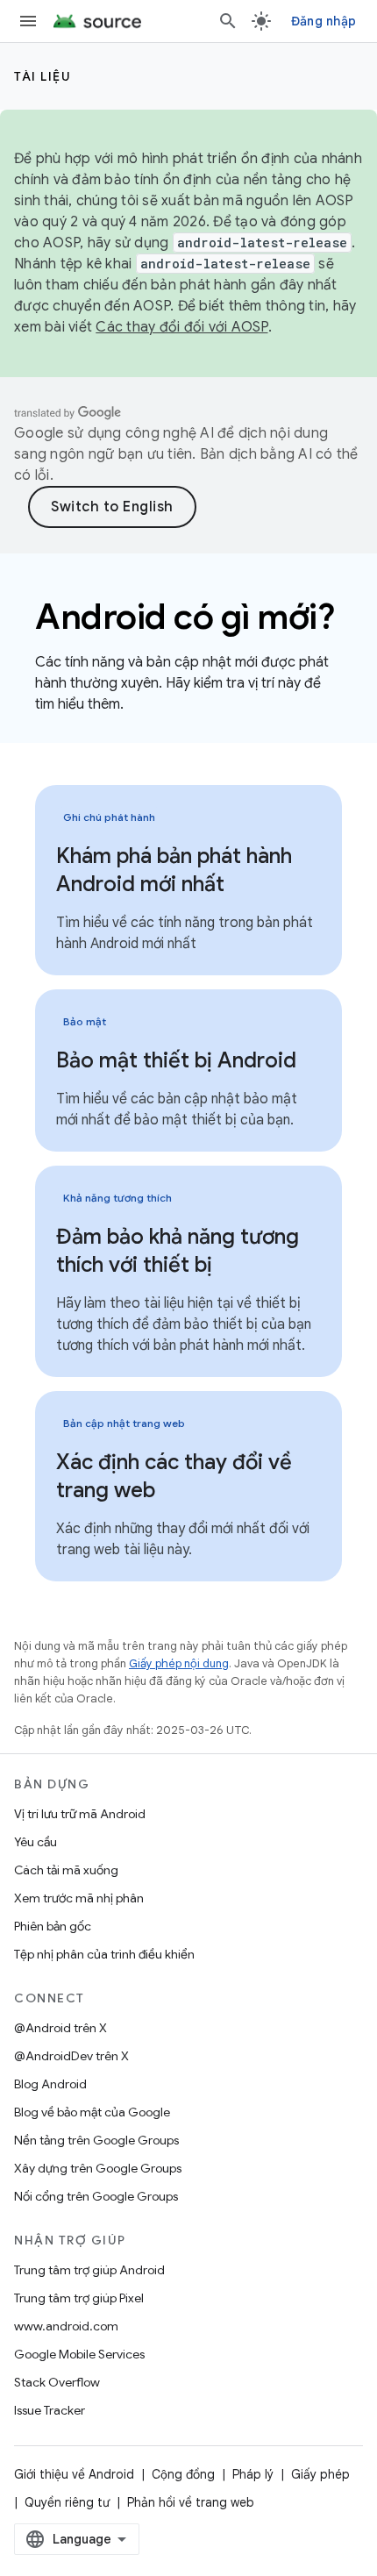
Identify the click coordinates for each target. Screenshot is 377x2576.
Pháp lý (253, 2474)
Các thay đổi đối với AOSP (181, 327)
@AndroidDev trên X (71, 2056)
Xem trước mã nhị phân (79, 1898)
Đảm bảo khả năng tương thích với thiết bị (178, 1251)
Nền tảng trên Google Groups (96, 2140)
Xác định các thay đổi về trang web (174, 1476)
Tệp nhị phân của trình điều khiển (104, 1954)
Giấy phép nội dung (179, 1663)
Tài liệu (43, 76)
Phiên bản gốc (53, 1926)
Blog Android (50, 2084)
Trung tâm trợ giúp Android (89, 2270)
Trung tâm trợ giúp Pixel (79, 2298)
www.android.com (66, 2326)
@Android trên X (60, 2028)
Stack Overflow (57, 2382)
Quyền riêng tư (67, 2502)
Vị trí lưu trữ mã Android (80, 1814)
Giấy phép (320, 2474)
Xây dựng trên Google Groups (98, 2168)
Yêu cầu (36, 1842)
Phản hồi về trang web (191, 2502)
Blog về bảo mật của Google (92, 2112)
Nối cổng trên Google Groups (96, 2196)
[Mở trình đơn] (28, 21)
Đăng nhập (324, 21)
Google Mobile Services (79, 2354)
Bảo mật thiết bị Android (176, 1060)
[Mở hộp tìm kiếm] (228, 21)
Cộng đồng (183, 2474)
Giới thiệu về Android (74, 2474)
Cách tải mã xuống (66, 1870)
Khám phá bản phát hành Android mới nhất (174, 870)
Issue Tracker (50, 2410)
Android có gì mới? (185, 617)
